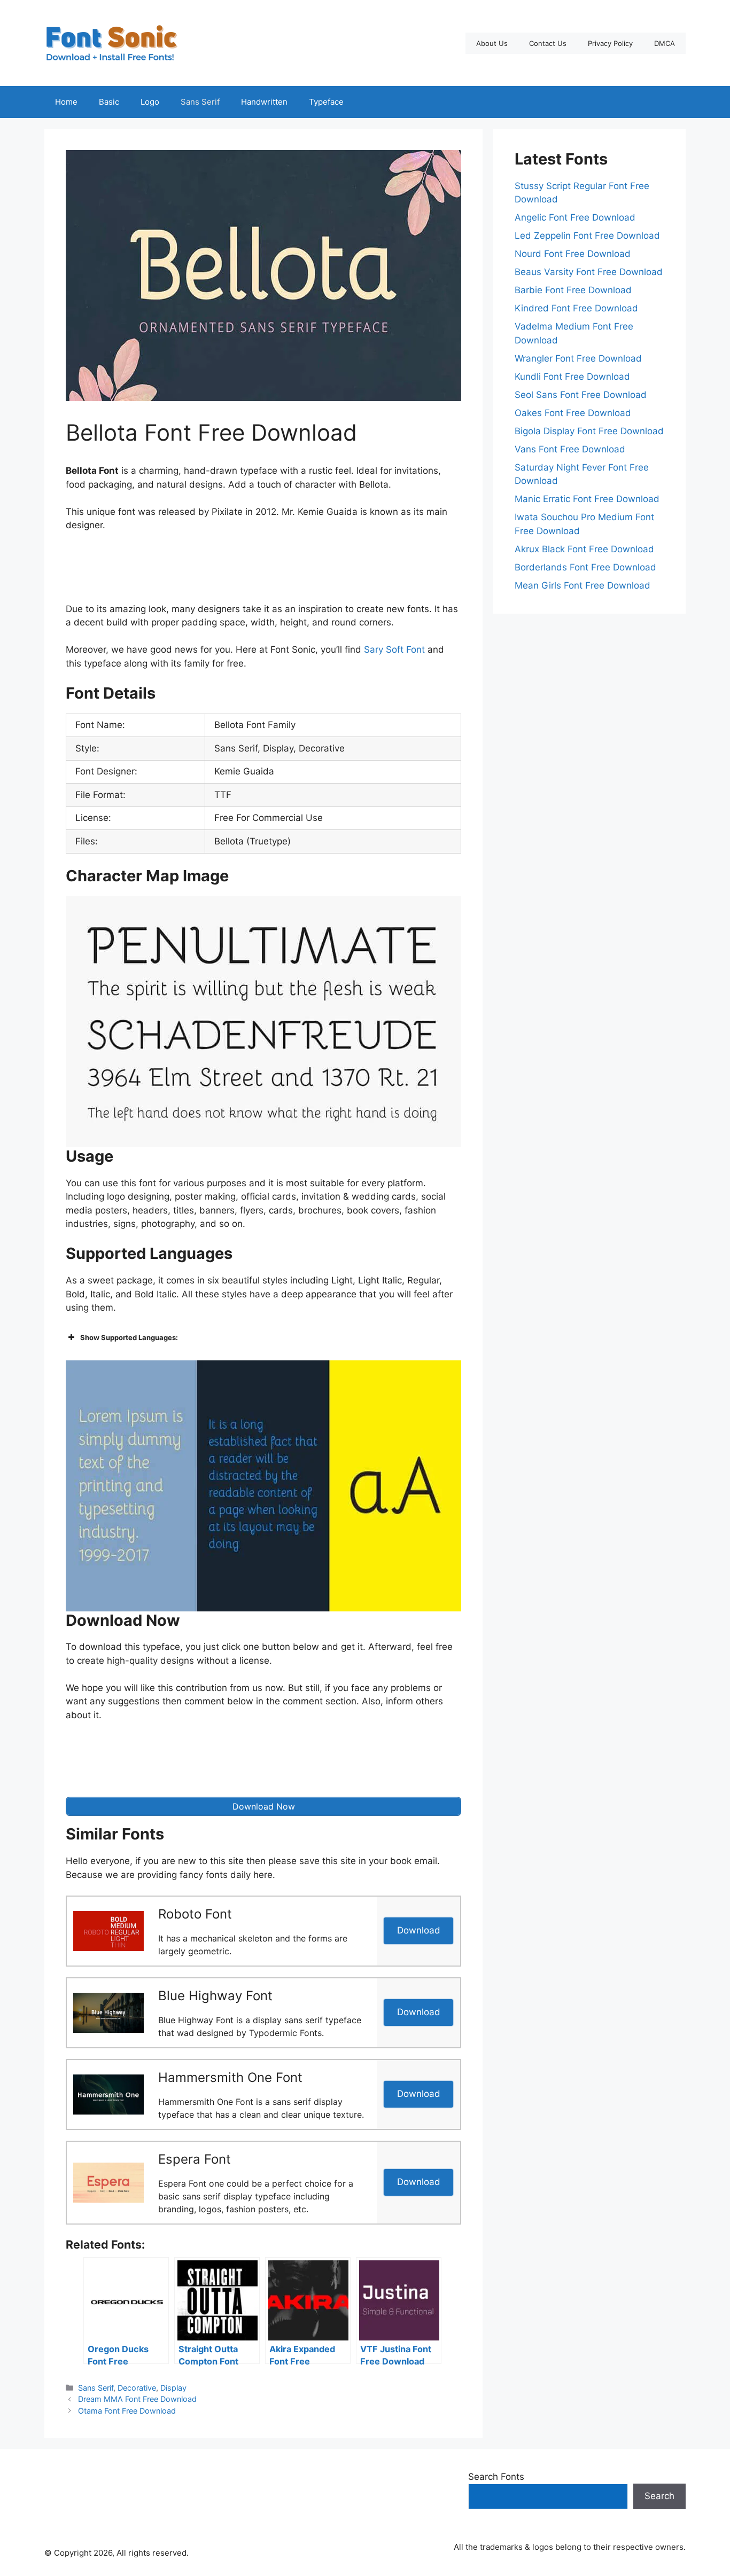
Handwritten (264, 102)
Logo (150, 102)
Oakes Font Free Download (573, 413)
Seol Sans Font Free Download (581, 395)
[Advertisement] (263, 570)
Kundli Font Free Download (572, 377)
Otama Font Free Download (127, 2411)
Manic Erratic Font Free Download (587, 499)
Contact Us (548, 43)
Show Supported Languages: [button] (129, 1337)
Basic (109, 102)
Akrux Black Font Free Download (584, 549)
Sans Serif (200, 102)
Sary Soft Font (394, 649)
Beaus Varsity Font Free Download (589, 272)
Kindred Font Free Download (576, 308)
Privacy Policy (610, 43)
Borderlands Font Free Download (585, 567)
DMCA (665, 43)
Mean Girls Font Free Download (583, 585)
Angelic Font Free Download (575, 217)
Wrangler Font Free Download (578, 358)
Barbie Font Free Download (573, 290)
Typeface (326, 102)
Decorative (137, 2388)
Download (419, 1930)
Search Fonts (496, 2477)
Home (66, 102)
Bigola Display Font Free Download (589, 431)
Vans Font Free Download (570, 449)
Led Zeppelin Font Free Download (587, 236)
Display (173, 2388)
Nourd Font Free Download (573, 254)
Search (659, 2496)
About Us (492, 43)
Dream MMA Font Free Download (137, 2399)
